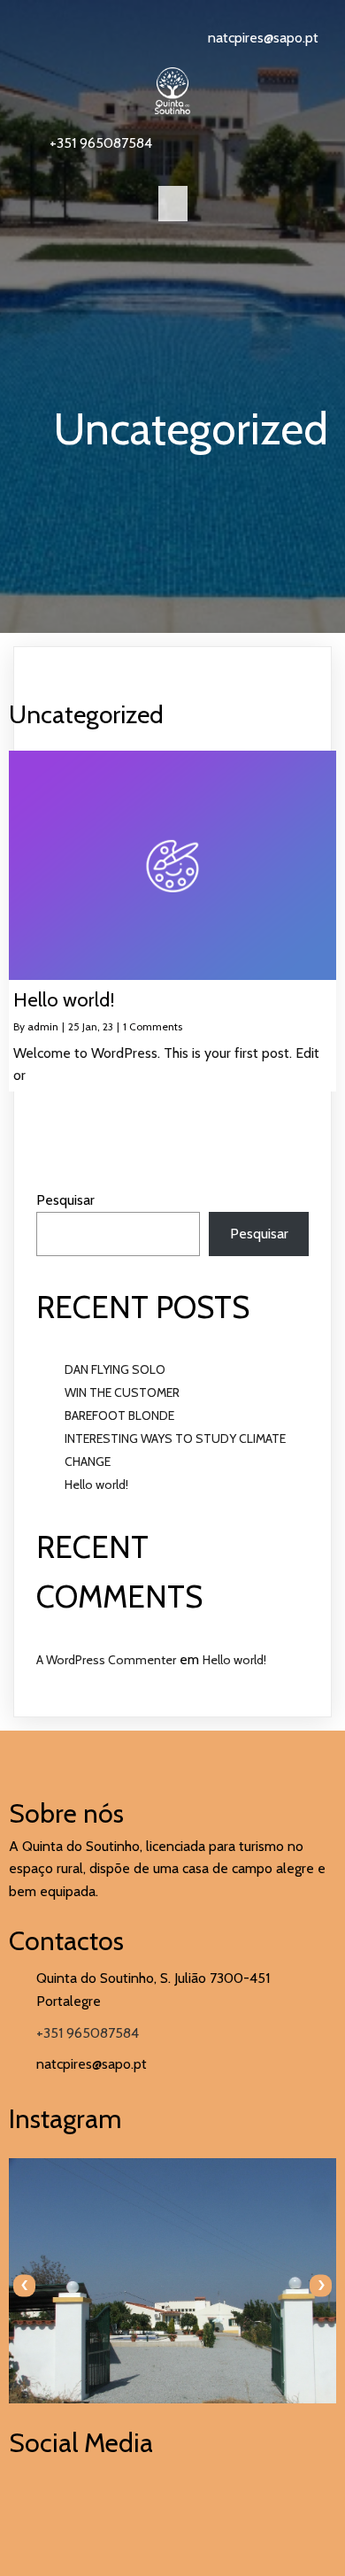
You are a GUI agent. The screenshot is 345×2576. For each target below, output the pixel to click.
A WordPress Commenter (106, 1660)
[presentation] (24, 2285)
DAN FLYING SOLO (115, 1369)
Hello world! (96, 1485)
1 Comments (153, 1026)
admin (43, 1026)
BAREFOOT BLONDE (119, 1415)
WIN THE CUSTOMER (122, 1392)
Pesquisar (65, 1200)
